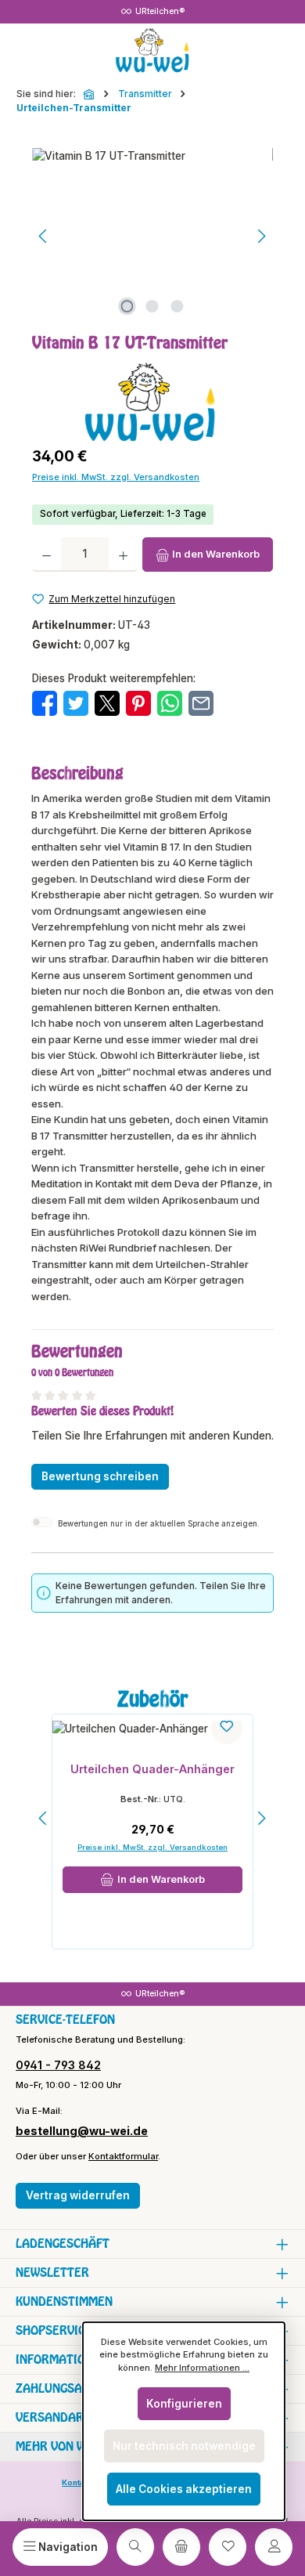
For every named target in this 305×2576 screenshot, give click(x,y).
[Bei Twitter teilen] (76, 703)
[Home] (90, 94)
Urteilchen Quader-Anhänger (152, 1769)
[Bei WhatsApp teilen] (170, 703)
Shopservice (54, 2330)
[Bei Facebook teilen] (45, 703)
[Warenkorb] (181, 2547)
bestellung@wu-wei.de (82, 2131)
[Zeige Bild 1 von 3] (127, 306)
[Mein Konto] (274, 2547)
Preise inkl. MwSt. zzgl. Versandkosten (116, 477)
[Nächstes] (261, 236)
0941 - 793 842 (58, 2065)
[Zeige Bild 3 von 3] (178, 306)
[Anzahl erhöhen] (123, 555)
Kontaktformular (123, 2156)
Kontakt (77, 2482)
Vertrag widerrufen (78, 2195)
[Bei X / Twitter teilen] (107, 703)
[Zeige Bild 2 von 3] (152, 306)
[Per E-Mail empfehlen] (201, 703)
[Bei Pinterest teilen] (138, 703)
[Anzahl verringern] (47, 555)
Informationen (62, 2359)
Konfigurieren (184, 2404)
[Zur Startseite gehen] (152, 51)
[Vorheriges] (44, 236)
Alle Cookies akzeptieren (184, 2489)
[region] (152, 236)
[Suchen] (135, 2547)
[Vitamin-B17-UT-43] (152, 236)
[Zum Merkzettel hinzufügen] (227, 1729)
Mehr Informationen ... (202, 2368)
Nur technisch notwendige (184, 2446)
